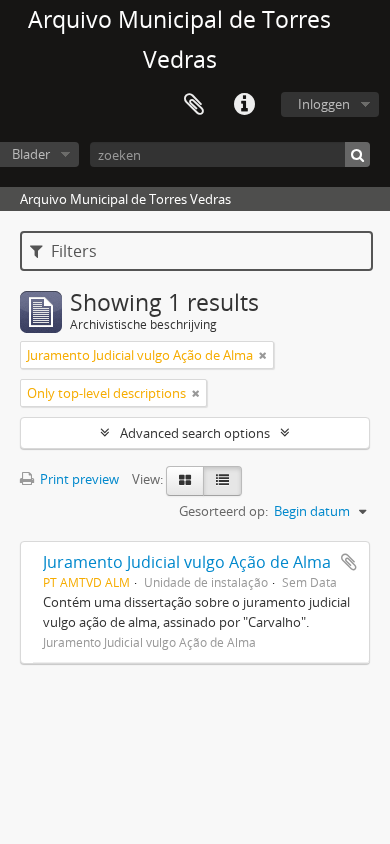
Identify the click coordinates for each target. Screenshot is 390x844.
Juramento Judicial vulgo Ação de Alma (187, 562)
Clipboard (194, 105)
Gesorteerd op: (223, 511)
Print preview (78, 479)
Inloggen (324, 104)
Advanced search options (195, 433)
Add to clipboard (349, 562)
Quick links (244, 105)
